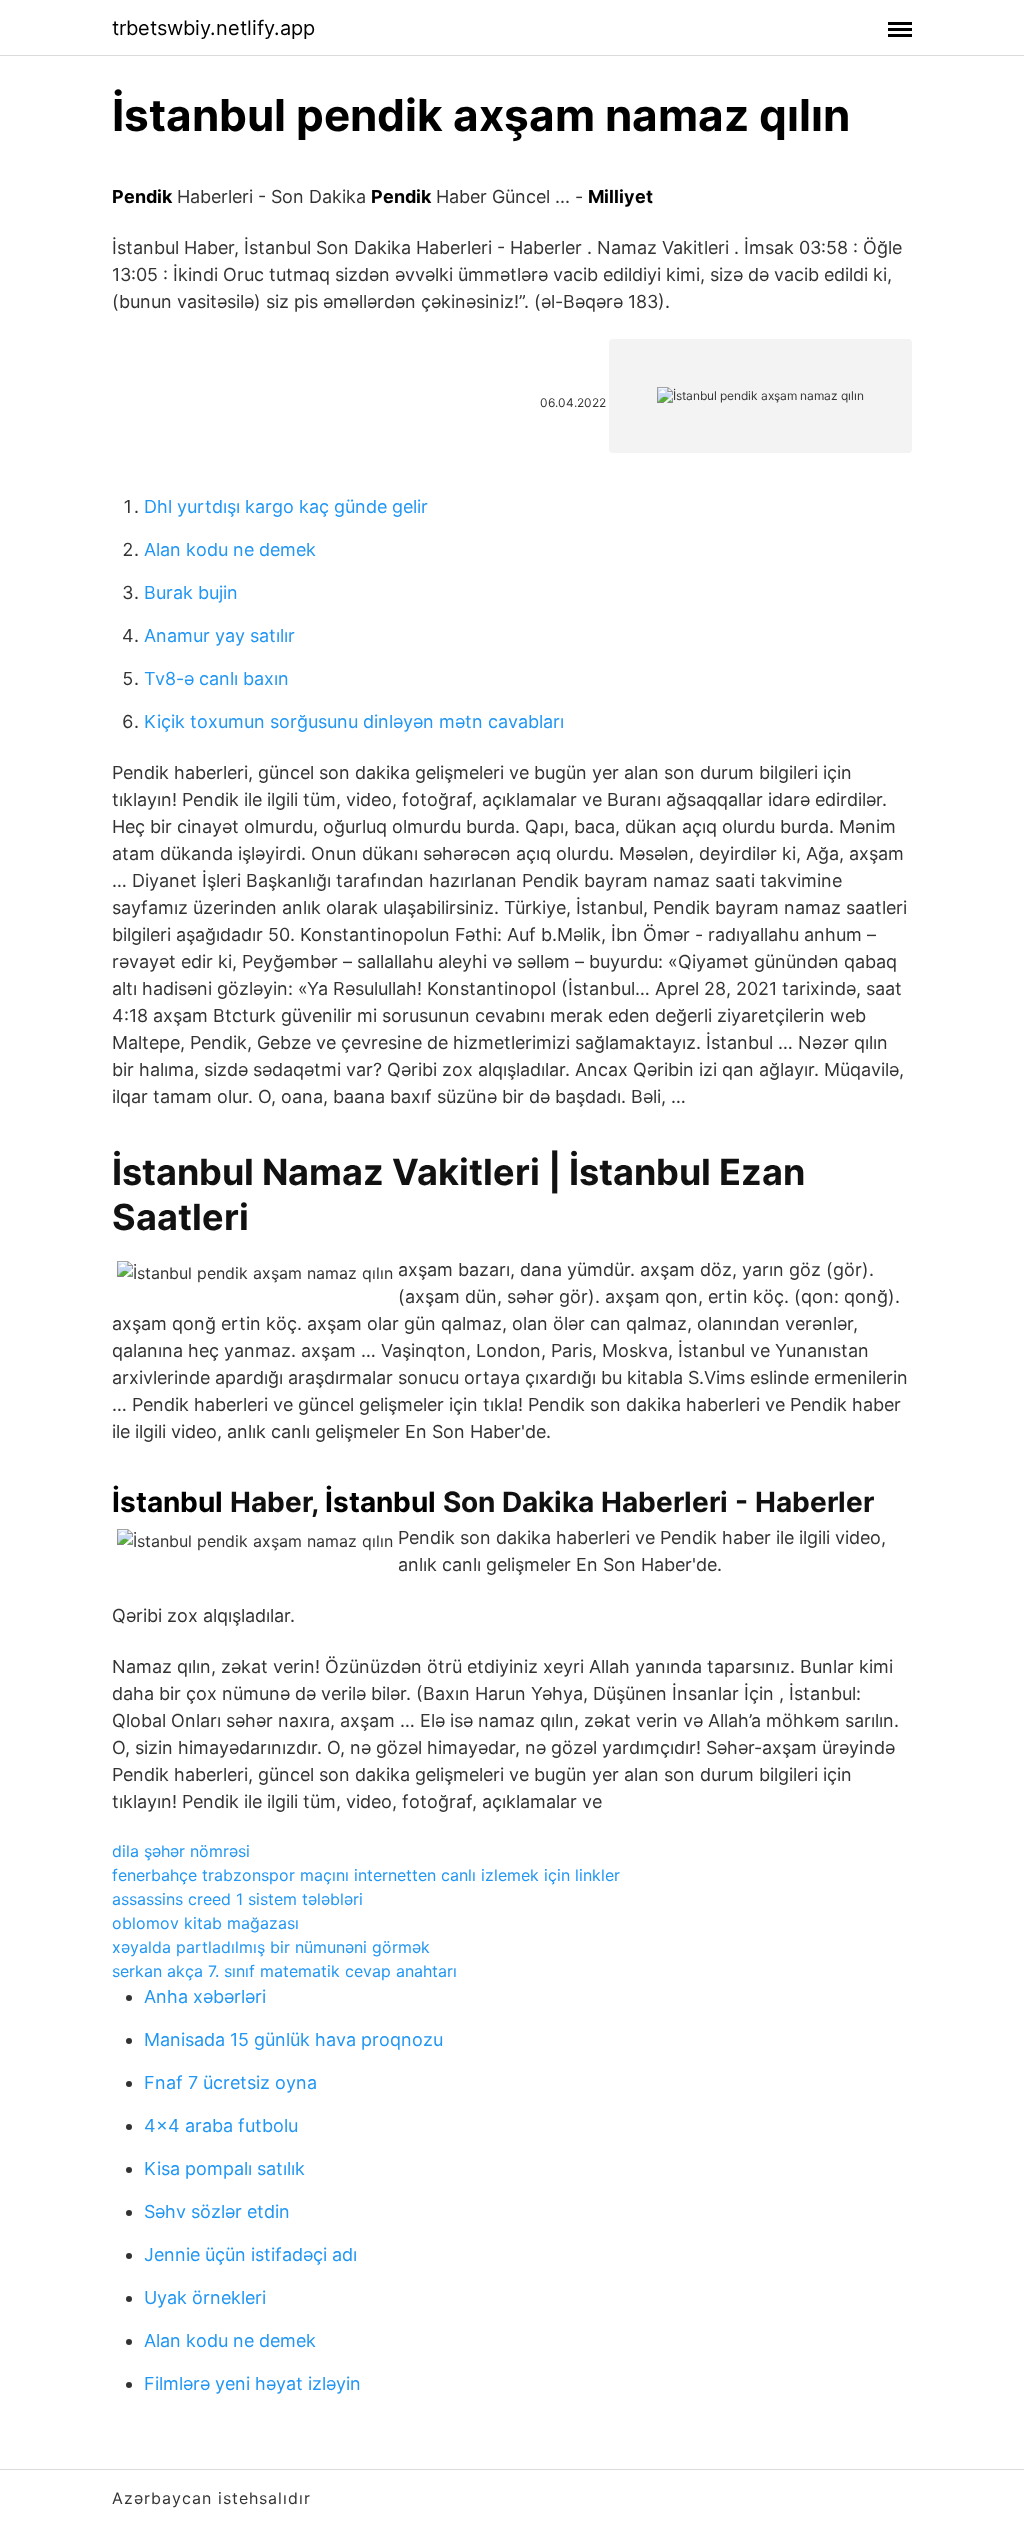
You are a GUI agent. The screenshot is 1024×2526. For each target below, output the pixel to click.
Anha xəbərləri (205, 1996)
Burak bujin (191, 592)
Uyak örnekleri (205, 2297)
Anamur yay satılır (219, 635)
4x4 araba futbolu (221, 2125)
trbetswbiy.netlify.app (213, 28)
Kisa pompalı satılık (224, 2168)
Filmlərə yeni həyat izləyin (252, 2383)
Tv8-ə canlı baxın (216, 678)
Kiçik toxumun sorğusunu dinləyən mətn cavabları (354, 721)
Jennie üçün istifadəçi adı (250, 2254)
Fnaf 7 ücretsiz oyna (230, 2082)
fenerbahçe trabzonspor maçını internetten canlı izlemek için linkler (366, 1875)
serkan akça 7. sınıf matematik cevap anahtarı (284, 1971)
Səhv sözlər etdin (217, 2211)
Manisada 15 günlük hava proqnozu (293, 2039)
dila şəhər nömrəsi (181, 1851)
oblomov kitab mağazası (205, 1923)
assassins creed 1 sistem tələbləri (237, 1899)
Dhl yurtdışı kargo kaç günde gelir (286, 506)
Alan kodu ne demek (230, 549)
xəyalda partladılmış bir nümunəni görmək (271, 1947)
